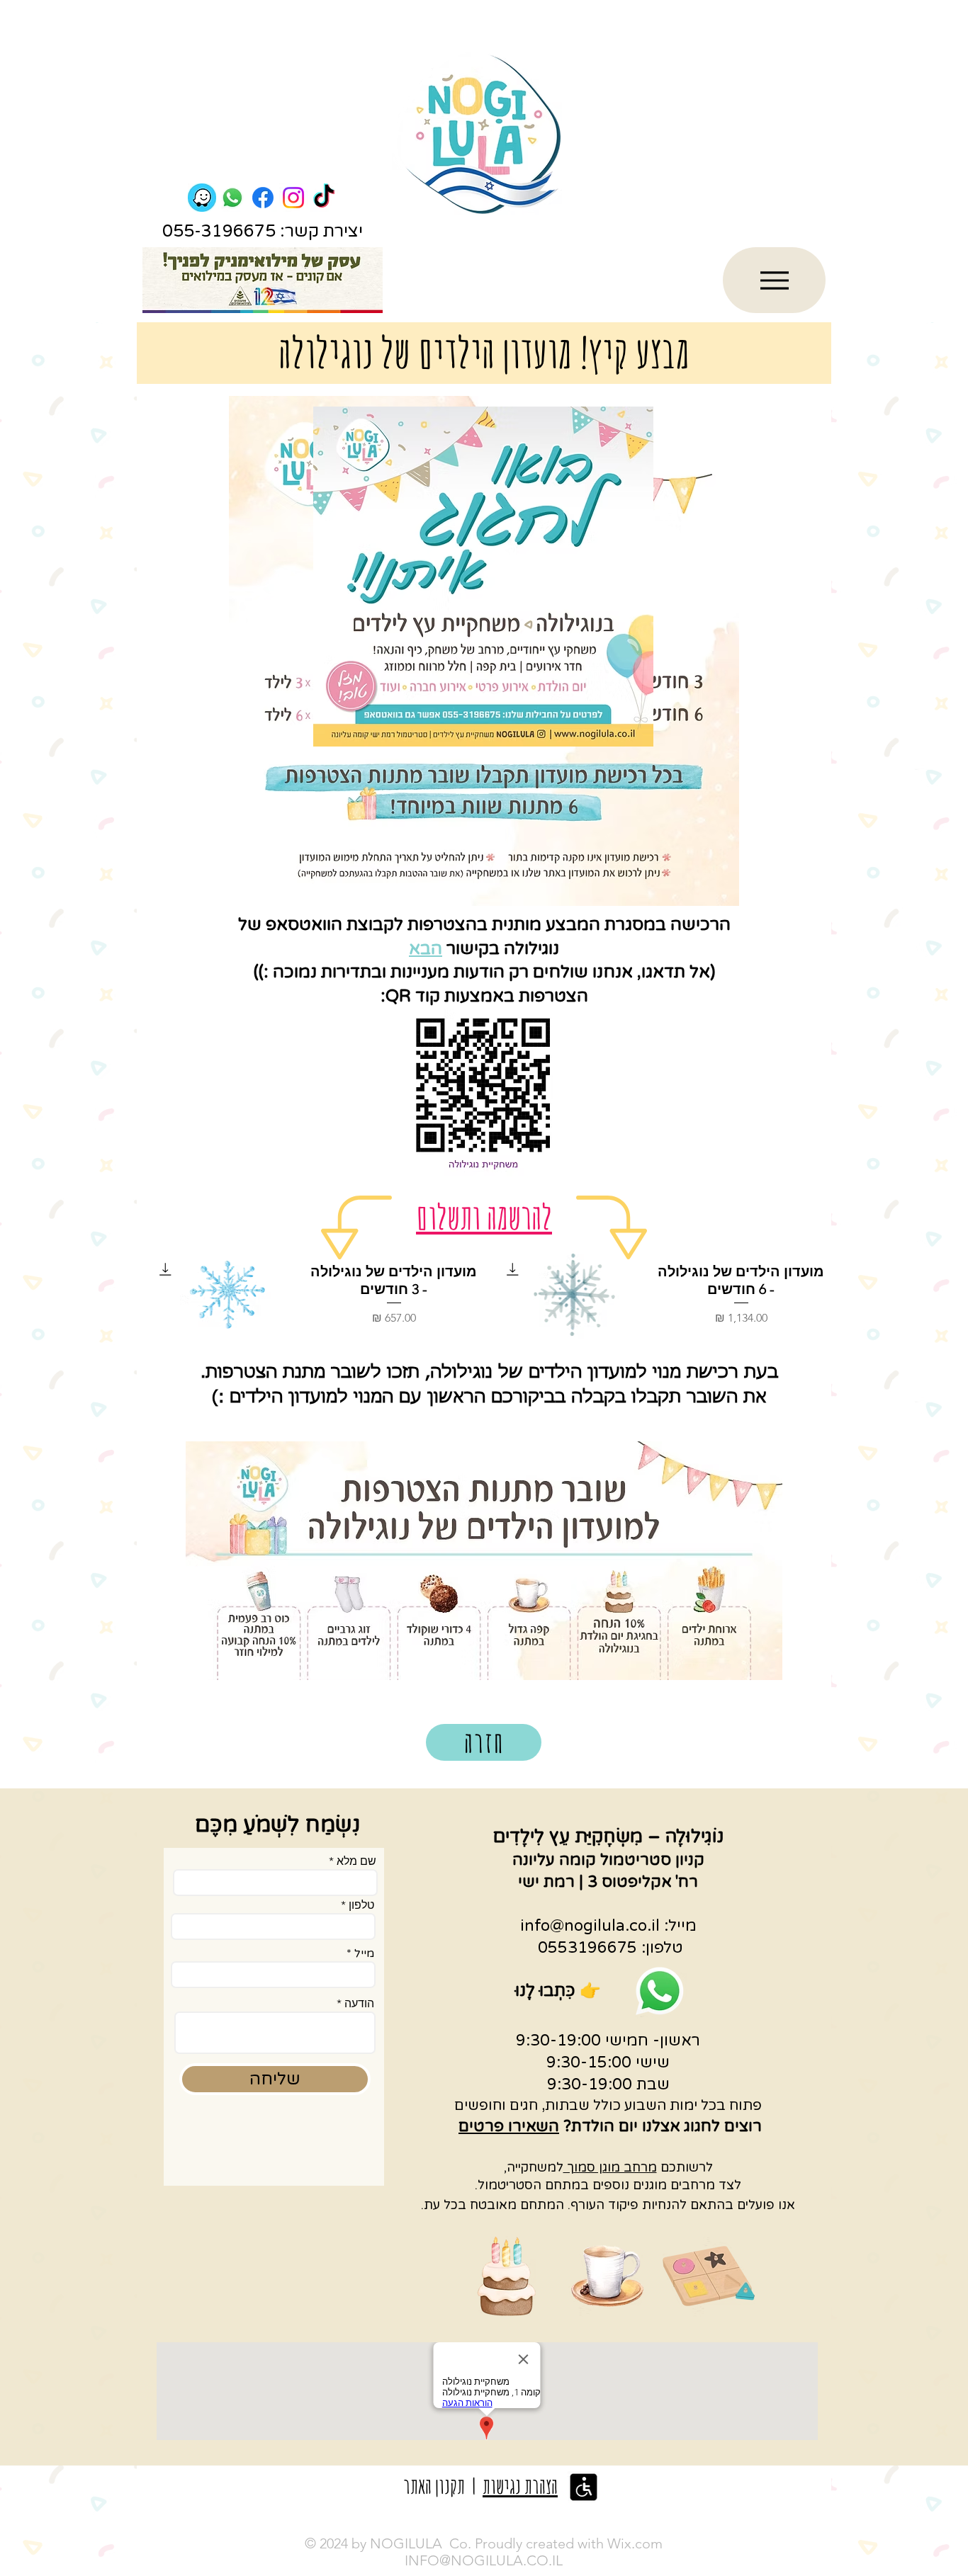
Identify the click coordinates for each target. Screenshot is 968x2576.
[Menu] (774, 280)
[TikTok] (324, 198)
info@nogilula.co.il (590, 1926)
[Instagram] (293, 198)
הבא (426, 949)
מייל (364, 1953)
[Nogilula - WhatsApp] (232, 198)
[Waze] (202, 198)
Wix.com (635, 2543)
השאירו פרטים (509, 2126)
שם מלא (356, 1861)
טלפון (361, 1905)
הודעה (359, 2004)
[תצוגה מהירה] (574, 1295)
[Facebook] (263, 198)
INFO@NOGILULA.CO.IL (484, 2560)
